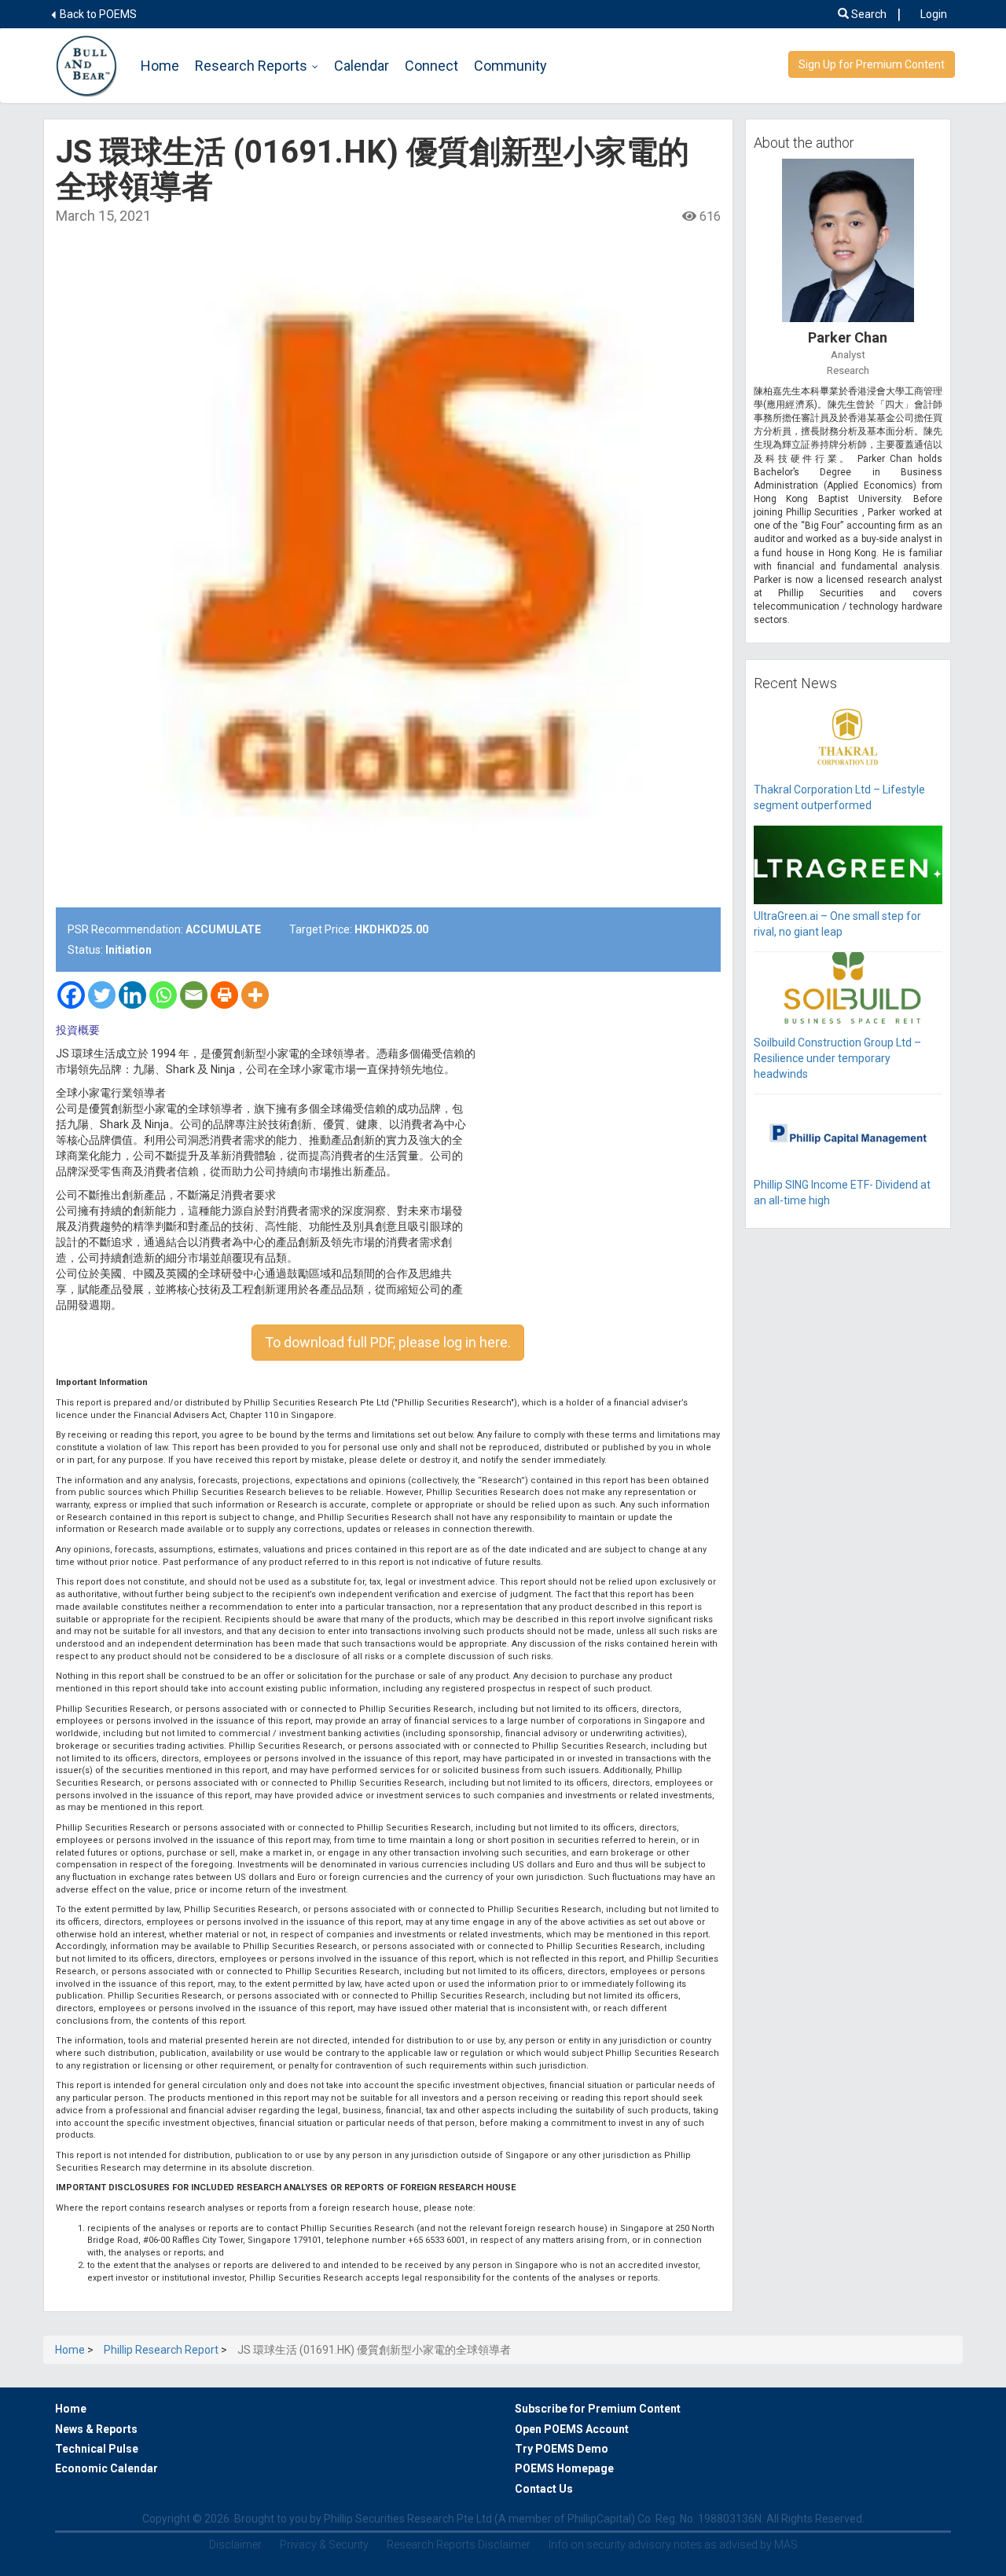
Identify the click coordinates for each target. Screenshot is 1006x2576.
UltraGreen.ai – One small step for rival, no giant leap (837, 924)
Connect (431, 66)
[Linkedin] (132, 995)
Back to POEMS (97, 14)
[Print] (224, 995)
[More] (255, 995)
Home (160, 66)
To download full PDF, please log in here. (388, 1342)
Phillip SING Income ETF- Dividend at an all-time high (842, 1193)
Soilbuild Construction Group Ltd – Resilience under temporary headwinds (837, 1058)
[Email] (194, 995)
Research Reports (251, 66)
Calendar (362, 66)
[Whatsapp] (163, 995)
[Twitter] (102, 995)
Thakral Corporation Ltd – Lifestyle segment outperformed (839, 797)
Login (934, 14)
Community (510, 66)
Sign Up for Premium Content (872, 64)
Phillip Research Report (161, 2350)
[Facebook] (71, 995)
